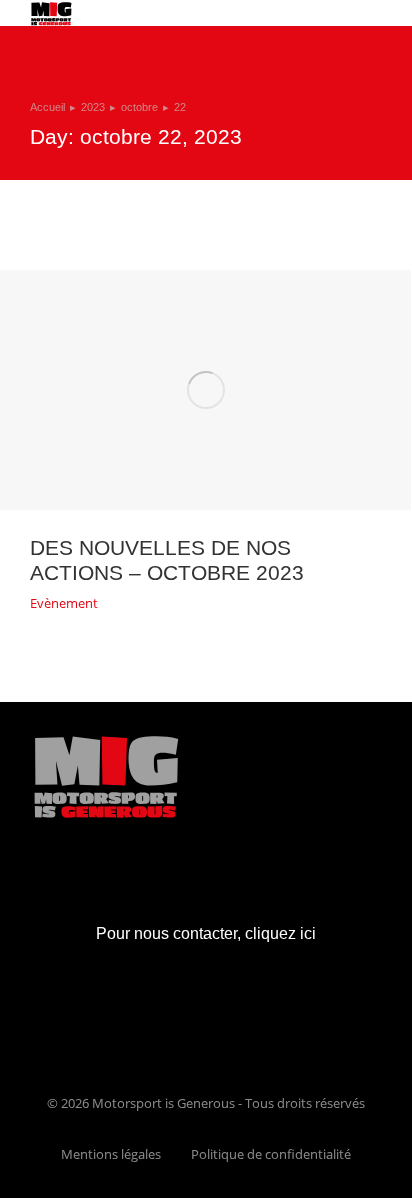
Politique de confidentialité (271, 1154)
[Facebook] (184, 1020)
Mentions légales (111, 1154)
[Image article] (205, 390)
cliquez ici (280, 933)
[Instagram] (229, 1020)
